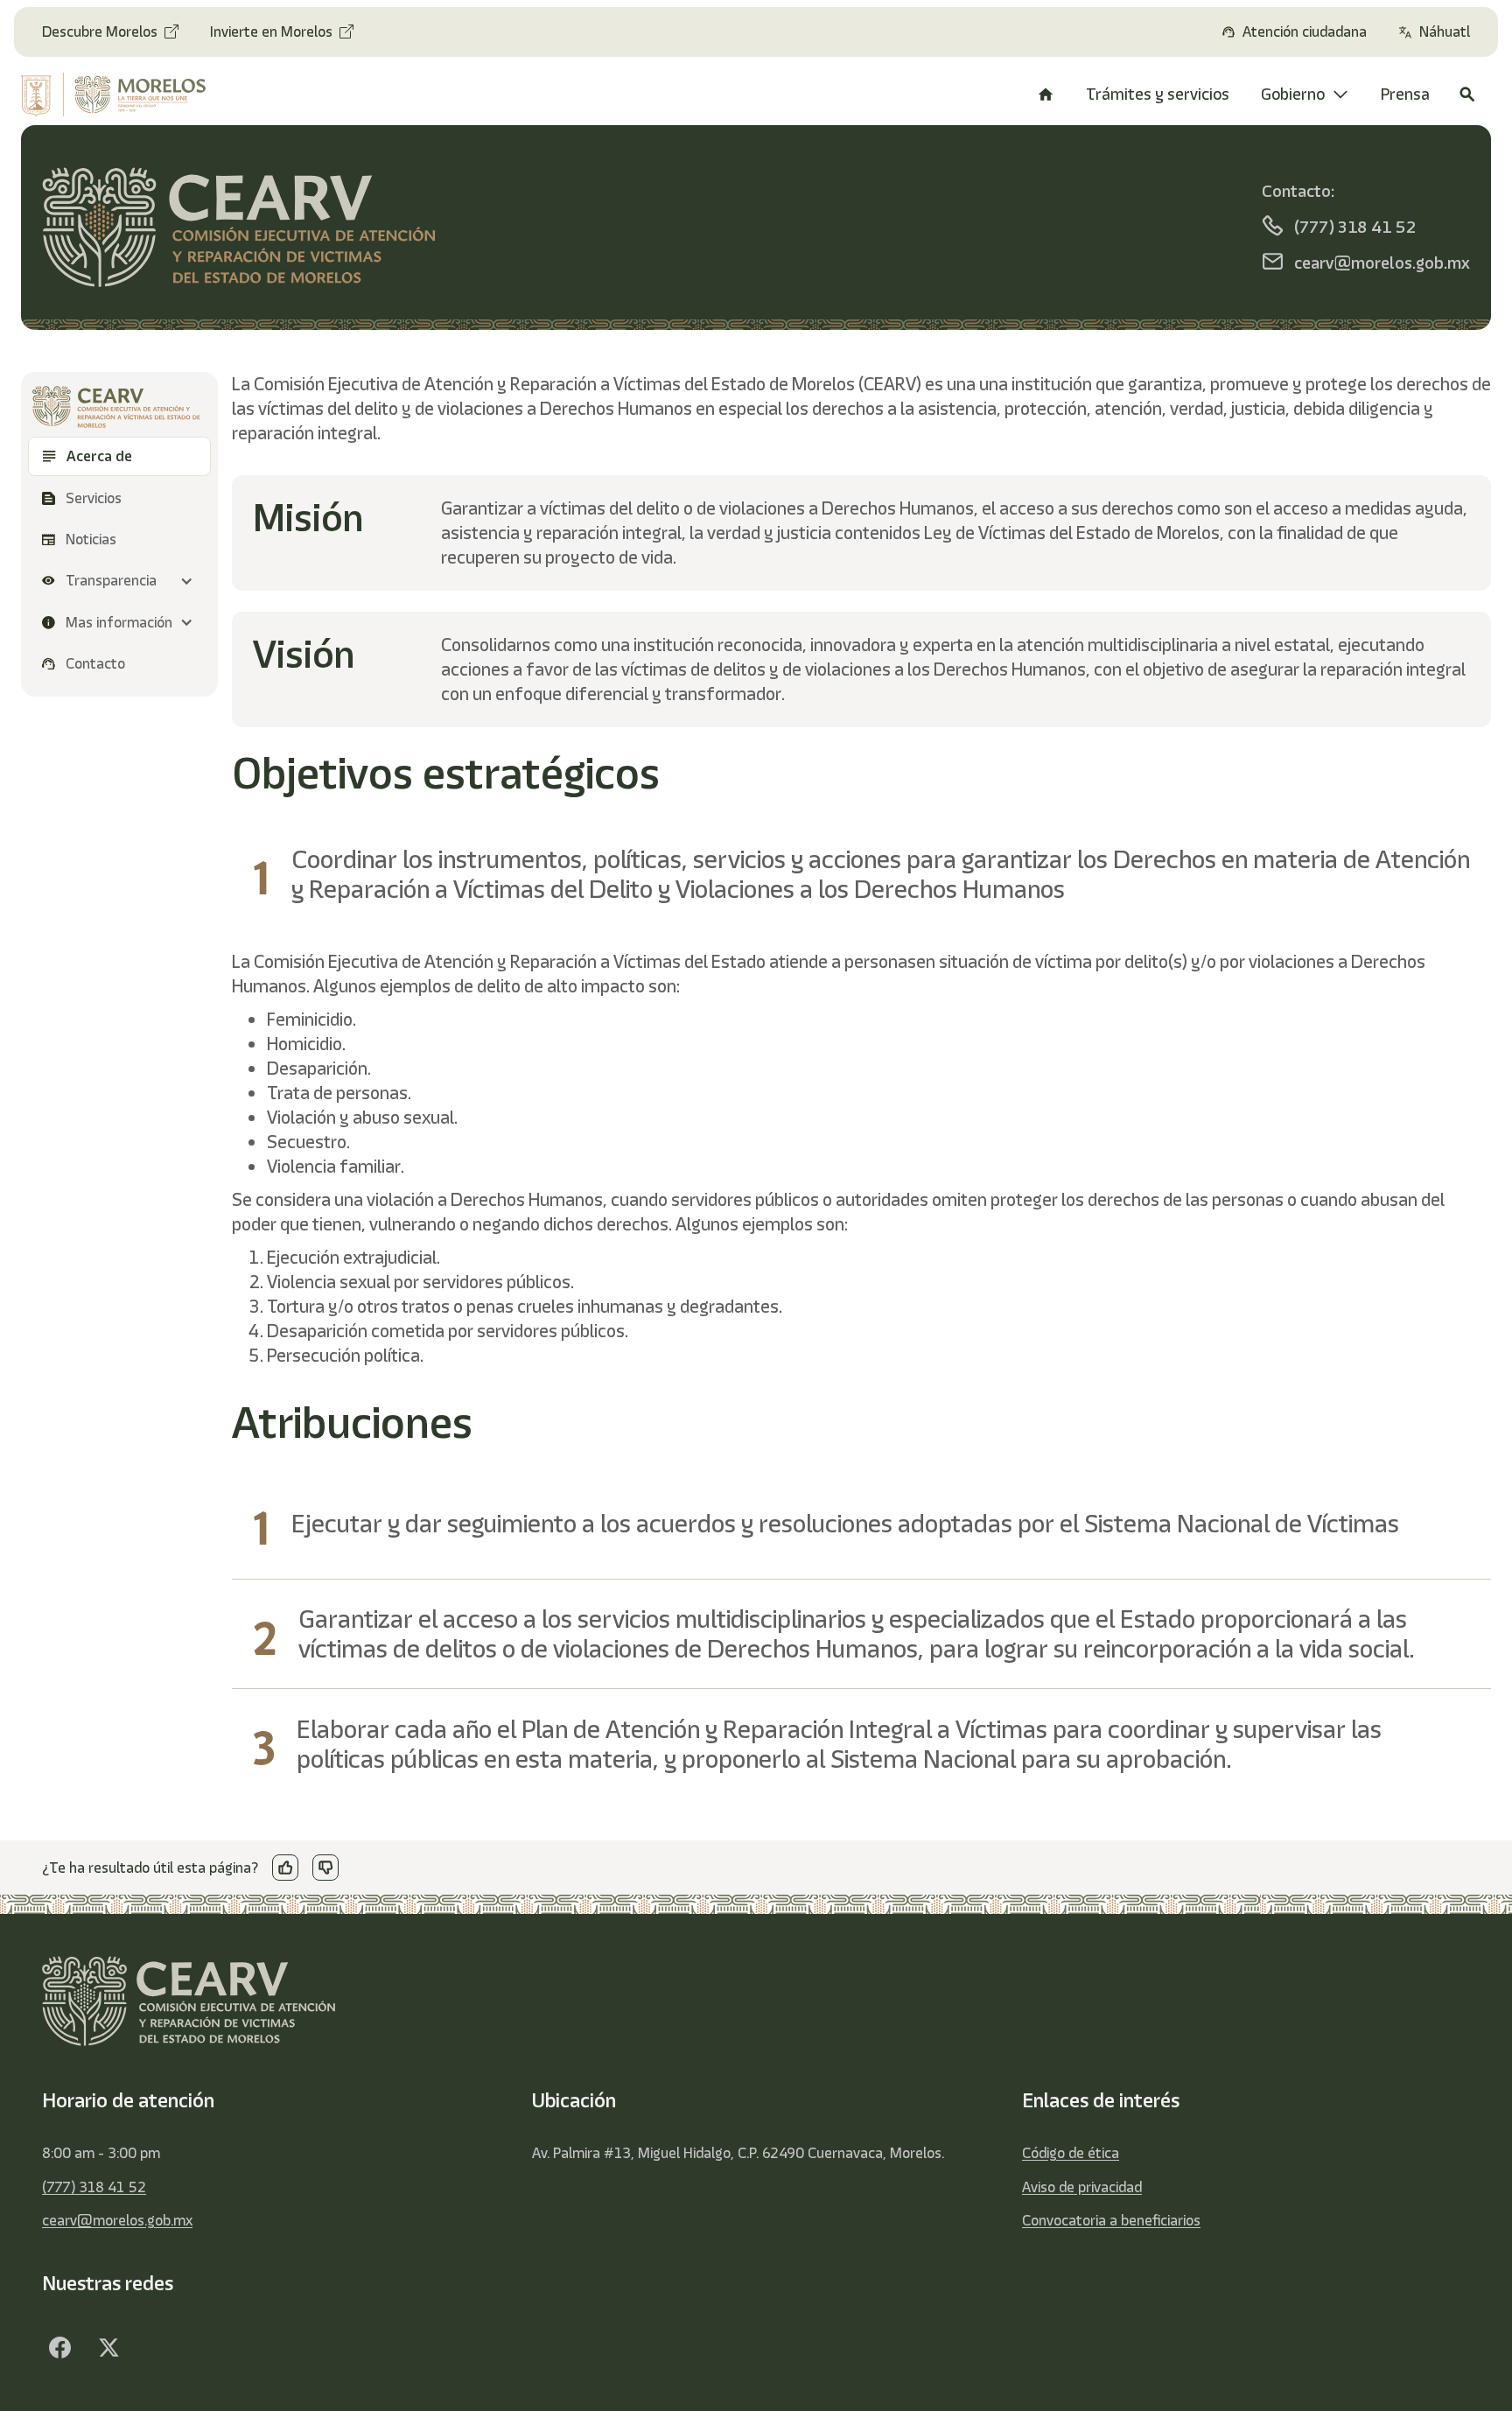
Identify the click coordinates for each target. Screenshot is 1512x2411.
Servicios (95, 498)
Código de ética (1071, 2153)
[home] (129, 95)
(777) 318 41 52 (94, 2187)
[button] (119, 581)
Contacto (95, 663)
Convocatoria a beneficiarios (1111, 2220)
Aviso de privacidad (1082, 2187)
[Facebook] (59, 2348)
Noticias (91, 539)
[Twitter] (108, 2348)
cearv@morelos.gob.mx (117, 2220)
